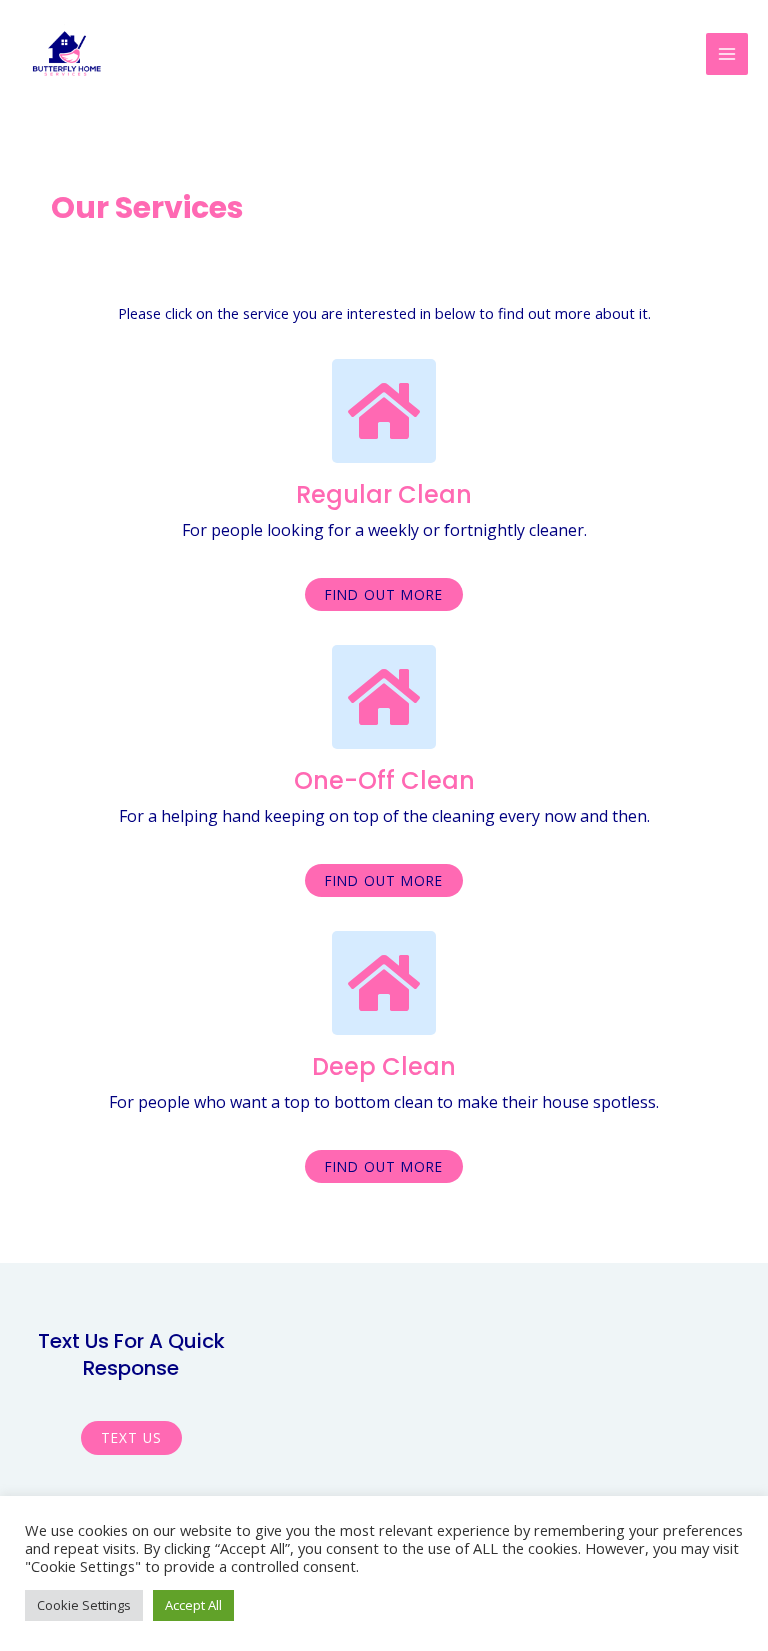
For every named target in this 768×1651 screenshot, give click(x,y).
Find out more (384, 594)
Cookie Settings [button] (84, 1605)
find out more (384, 880)
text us (131, 1437)
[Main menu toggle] (727, 54)
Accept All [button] (193, 1605)
